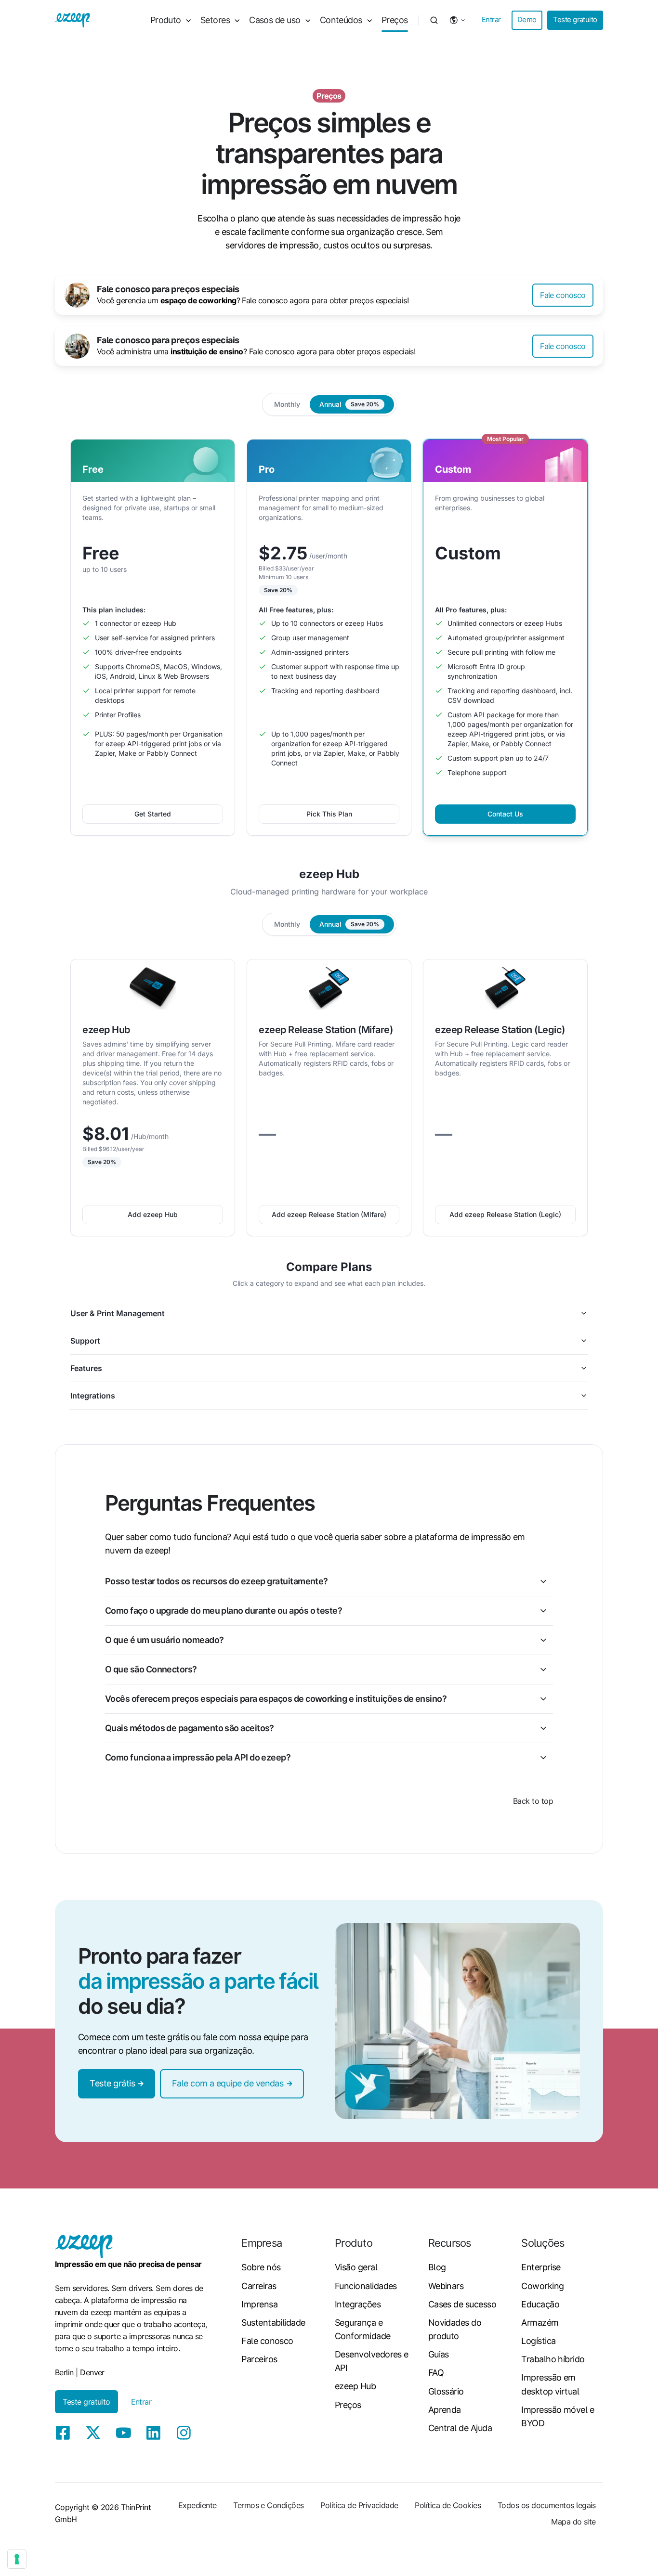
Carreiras (259, 2286)
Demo (527, 20)
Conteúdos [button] (341, 20)
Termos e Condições (268, 2505)
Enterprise (541, 2267)
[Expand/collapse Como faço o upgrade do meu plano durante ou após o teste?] (543, 1611)
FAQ (436, 2373)
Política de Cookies (448, 2505)
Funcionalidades (366, 2286)
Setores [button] (215, 20)
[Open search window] (434, 20)
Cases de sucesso (462, 2304)
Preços (395, 20)
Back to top (533, 1801)
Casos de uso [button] (275, 20)
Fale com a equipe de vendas (228, 2083)
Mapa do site (573, 2522)
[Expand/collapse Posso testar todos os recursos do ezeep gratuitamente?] (543, 1581)
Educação (540, 2304)
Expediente (197, 2505)
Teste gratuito (575, 20)
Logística (538, 2341)
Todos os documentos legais (547, 2505)
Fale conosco (563, 295)
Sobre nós (261, 2267)
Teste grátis (112, 2083)
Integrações (358, 2304)
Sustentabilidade (273, 2323)
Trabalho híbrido (553, 2359)
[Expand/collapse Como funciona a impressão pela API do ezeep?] (543, 1758)
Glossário (446, 2391)
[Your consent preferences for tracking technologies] (17, 2559)
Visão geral (356, 2267)
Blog (437, 2267)
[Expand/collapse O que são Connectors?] (543, 1670)
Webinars (446, 2286)
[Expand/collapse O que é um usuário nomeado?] (543, 1640)
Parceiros (259, 2359)
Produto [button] (166, 20)
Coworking (542, 2286)
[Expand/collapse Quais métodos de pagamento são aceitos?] (543, 1728)
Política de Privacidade (359, 2505)
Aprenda (445, 2410)
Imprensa (259, 2304)
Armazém (540, 2323)
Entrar (491, 20)
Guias (439, 2354)
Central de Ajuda (460, 2428)
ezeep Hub (355, 2386)
